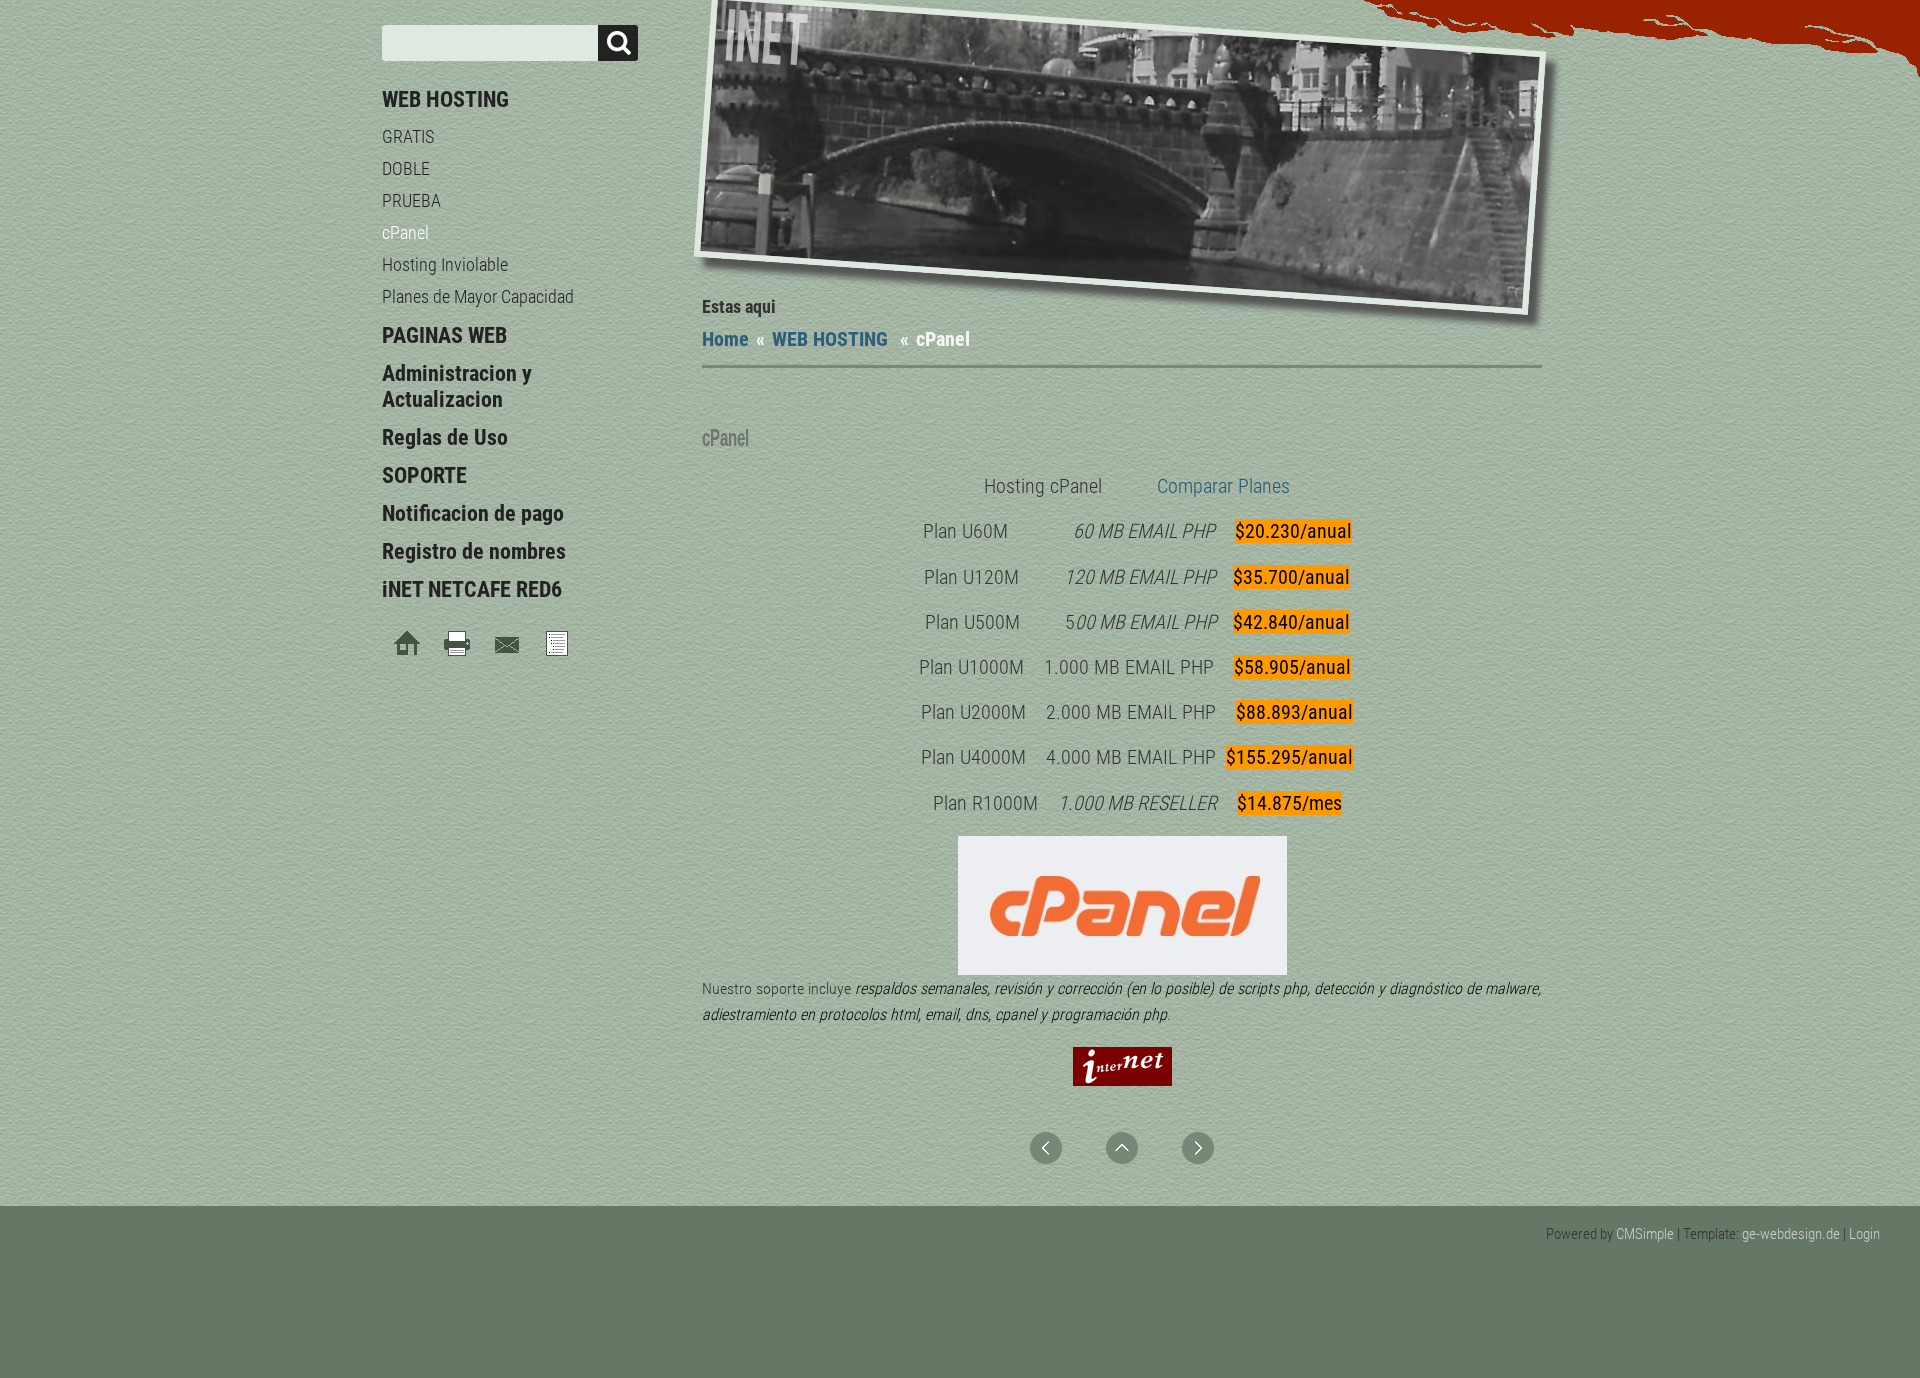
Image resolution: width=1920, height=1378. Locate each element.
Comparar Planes (1223, 486)
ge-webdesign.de (1791, 1234)
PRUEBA (411, 200)
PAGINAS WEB (444, 335)
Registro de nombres (474, 551)
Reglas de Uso (445, 437)
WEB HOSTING (832, 339)
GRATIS (408, 136)
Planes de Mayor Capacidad (478, 296)
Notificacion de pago (473, 513)
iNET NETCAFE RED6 (472, 589)
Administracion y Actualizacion (457, 386)
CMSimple (1645, 1234)
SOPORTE (424, 475)
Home (725, 339)
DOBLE (406, 168)
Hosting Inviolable (445, 264)
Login (1864, 1234)
